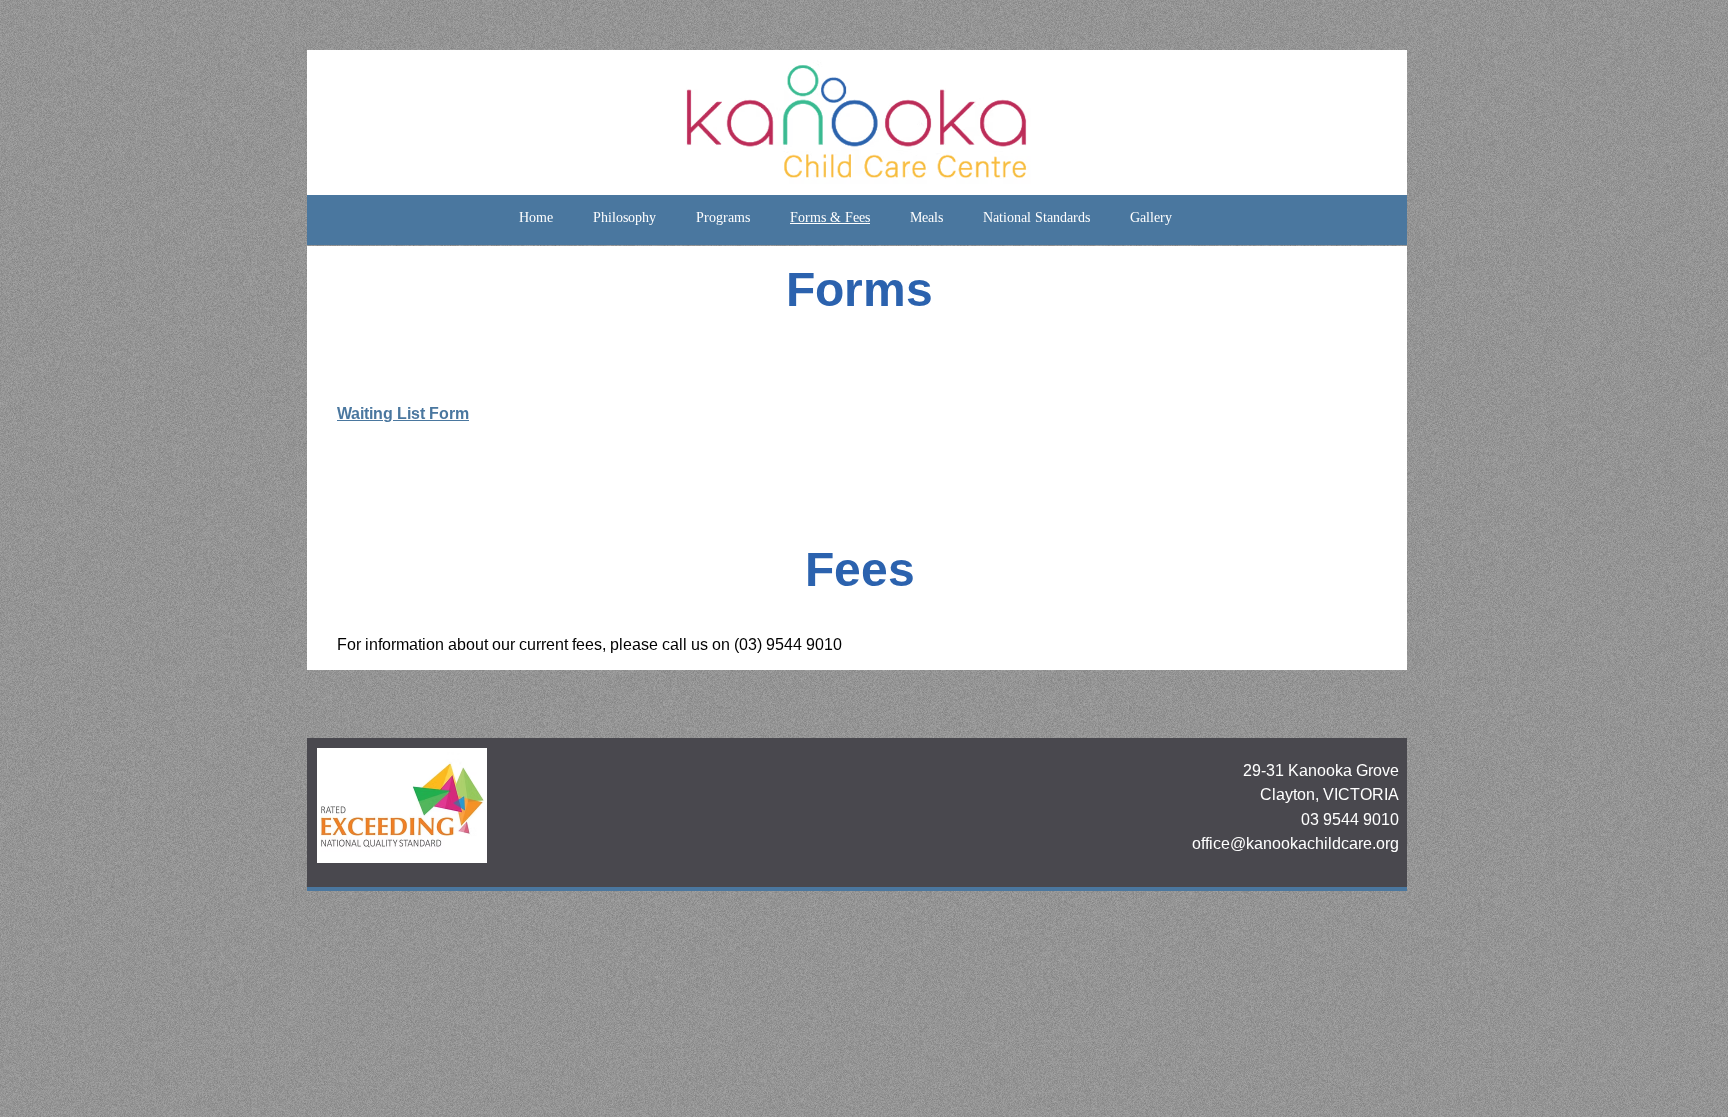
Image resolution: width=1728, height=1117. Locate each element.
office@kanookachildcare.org (1295, 843)
